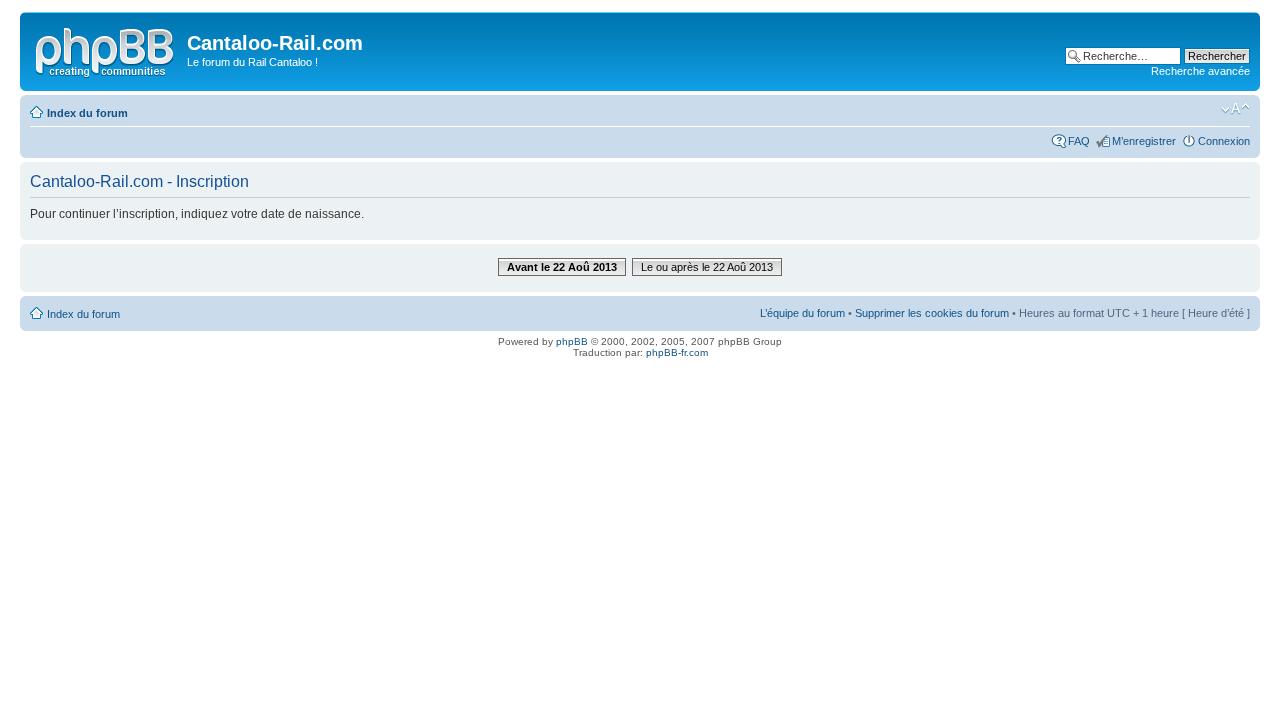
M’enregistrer (1144, 141)
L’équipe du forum (802, 313)
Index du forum (87, 113)
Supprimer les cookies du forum (932, 313)
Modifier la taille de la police (1235, 109)
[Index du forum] (106, 49)
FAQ (1079, 141)
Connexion (1224, 141)
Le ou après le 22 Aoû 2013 (707, 267)
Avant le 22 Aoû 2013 (562, 267)
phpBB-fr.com (677, 352)
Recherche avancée (1200, 71)
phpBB (572, 341)
